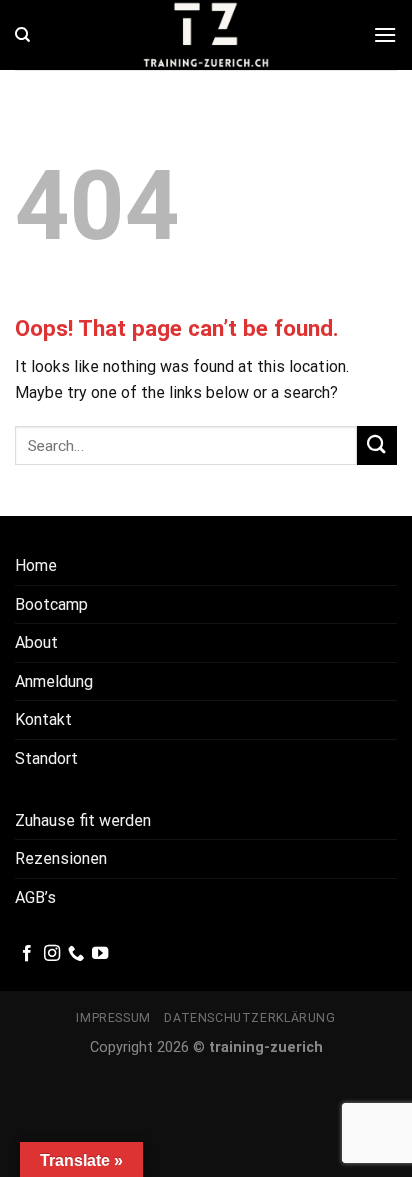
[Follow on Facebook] (27, 954)
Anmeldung (54, 681)
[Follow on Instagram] (52, 954)
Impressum (113, 1018)
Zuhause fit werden (83, 820)
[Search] (22, 35)
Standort (46, 758)
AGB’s (35, 897)
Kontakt (43, 719)
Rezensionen (61, 858)
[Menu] (385, 34)
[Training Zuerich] (206, 35)
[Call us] (76, 954)
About (36, 642)
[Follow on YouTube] (100, 954)
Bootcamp (51, 604)
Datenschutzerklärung (249, 1018)
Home (36, 565)
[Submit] (377, 445)
